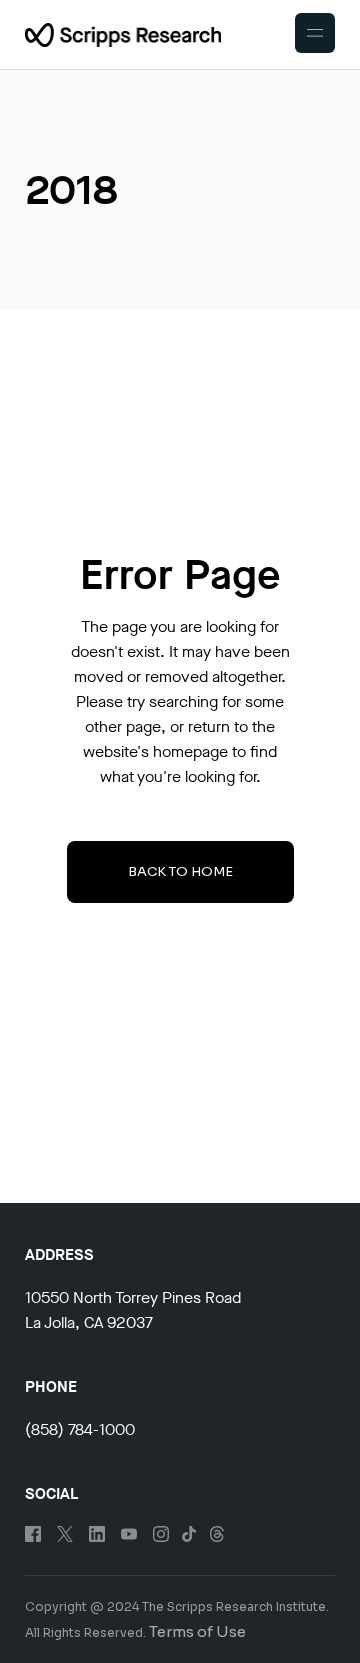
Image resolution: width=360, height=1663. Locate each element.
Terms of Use (197, 1631)
